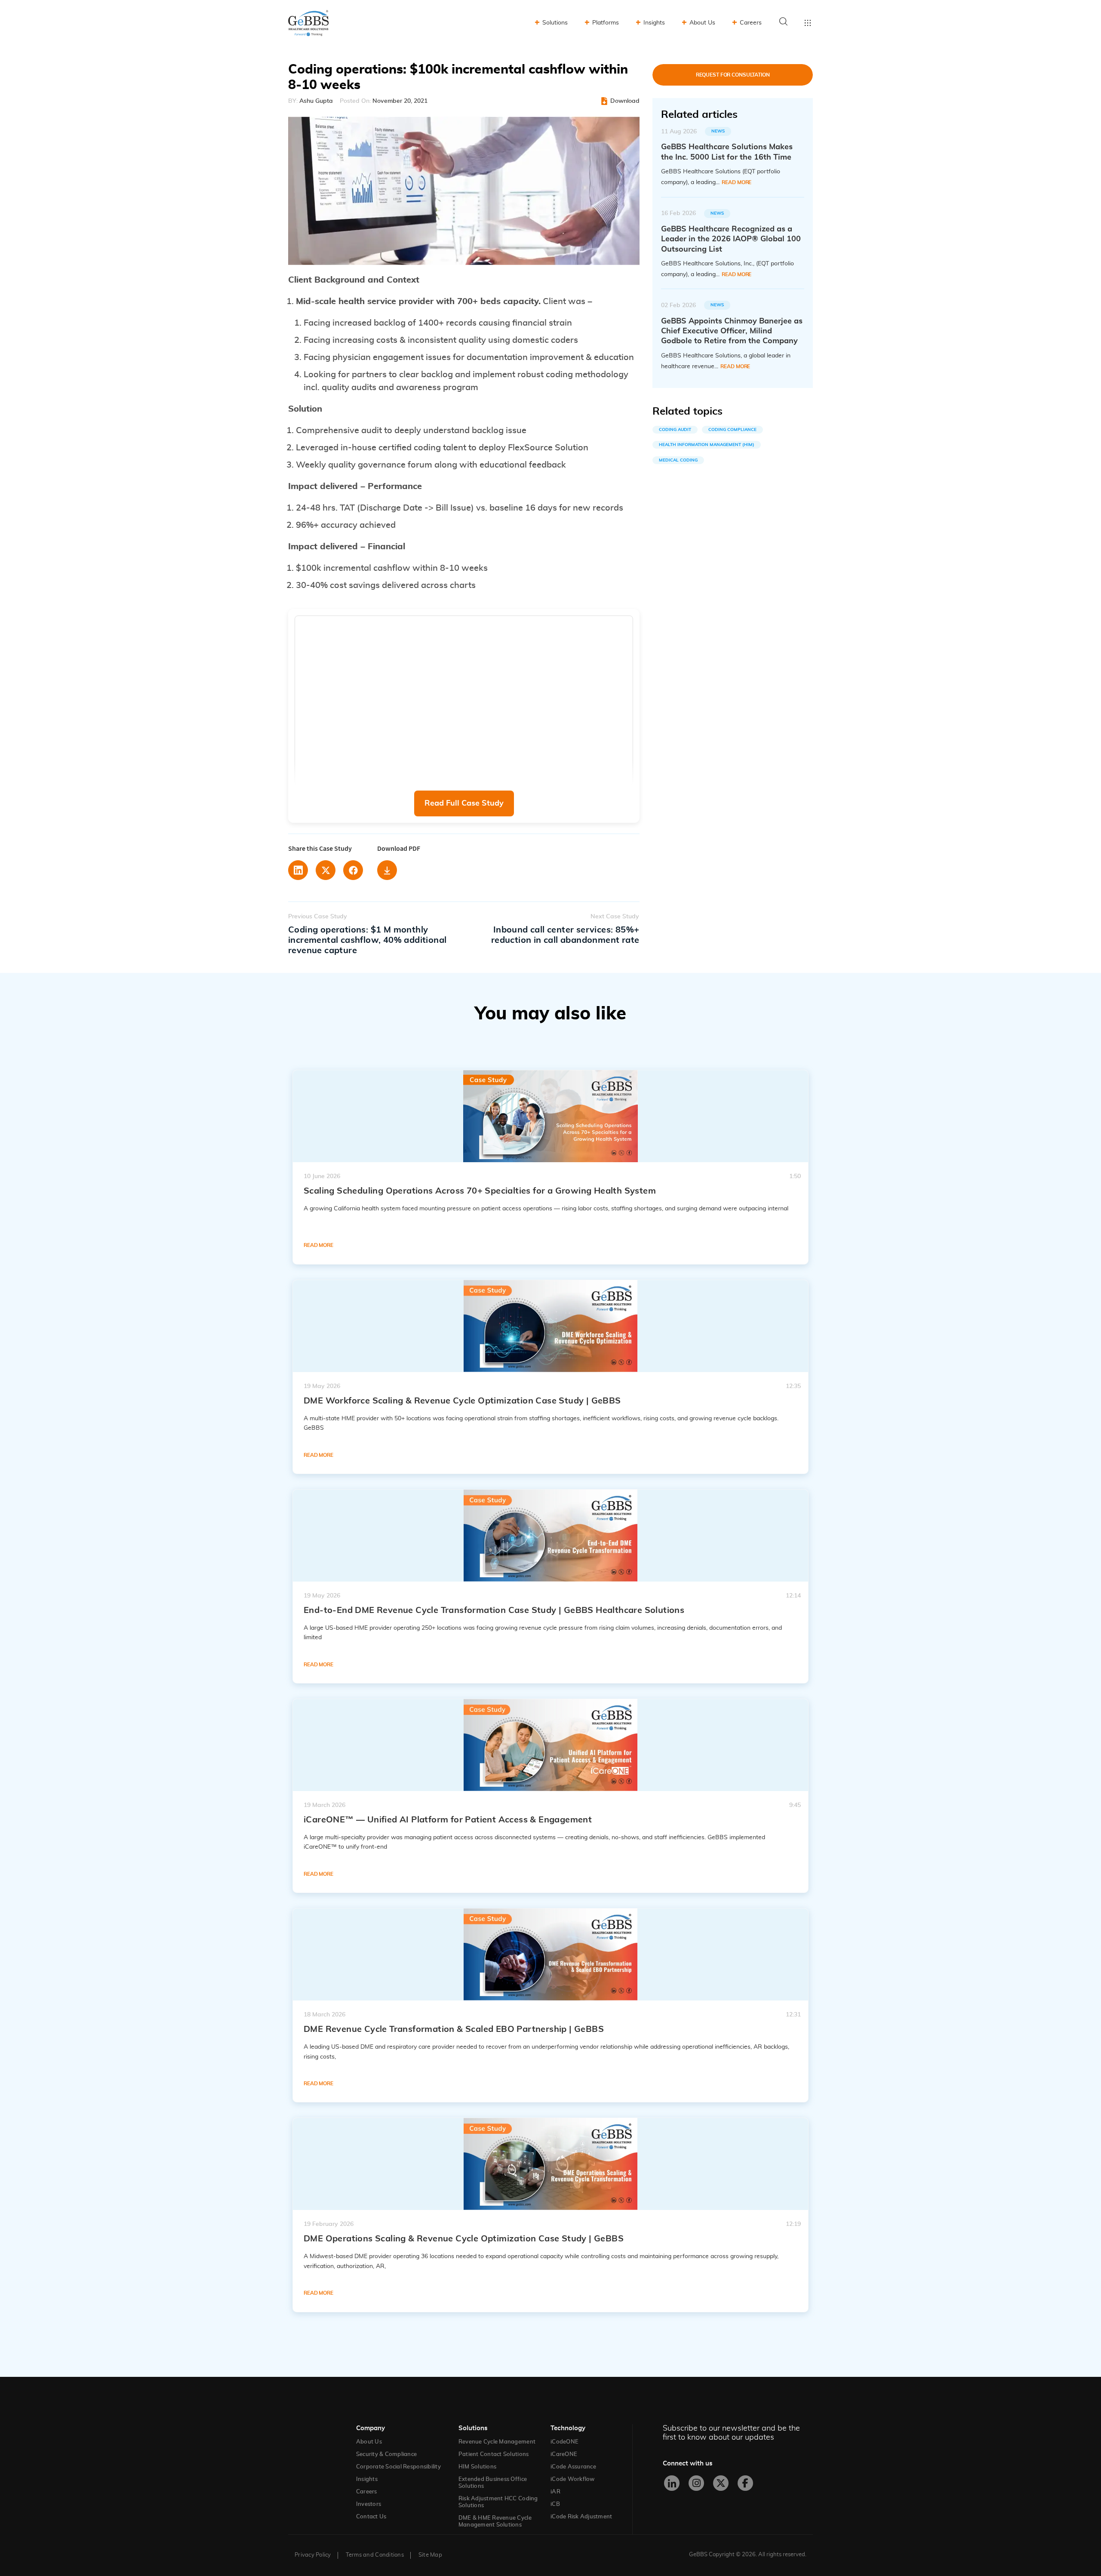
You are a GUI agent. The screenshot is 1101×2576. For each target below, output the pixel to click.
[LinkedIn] (672, 2483)
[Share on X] (326, 870)
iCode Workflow (573, 2479)
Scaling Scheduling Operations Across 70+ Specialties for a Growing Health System (480, 1191)
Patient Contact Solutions (494, 2454)
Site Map (430, 2555)
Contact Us (371, 2517)
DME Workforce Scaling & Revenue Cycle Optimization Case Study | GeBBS (462, 1401)
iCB (555, 2504)
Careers (751, 23)
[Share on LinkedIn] (298, 870)
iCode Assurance (573, 2467)
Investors (369, 2504)
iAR (555, 2492)
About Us (702, 23)
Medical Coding (678, 460)
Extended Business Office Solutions (493, 2483)
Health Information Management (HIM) (707, 445)
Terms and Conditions (375, 2555)
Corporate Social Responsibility (398, 2467)
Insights (654, 23)
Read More (737, 182)
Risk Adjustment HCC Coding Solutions (498, 2502)
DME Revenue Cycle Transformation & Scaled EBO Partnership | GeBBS (454, 2029)
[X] (721, 2483)
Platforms (606, 23)
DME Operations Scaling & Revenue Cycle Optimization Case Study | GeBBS (464, 2239)
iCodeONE (564, 2442)
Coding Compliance (732, 430)
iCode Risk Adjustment (581, 2517)
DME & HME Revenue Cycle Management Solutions (495, 2522)
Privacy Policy (313, 2555)
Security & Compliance (386, 2454)
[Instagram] (696, 2483)
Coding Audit (675, 430)
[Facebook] (745, 2483)
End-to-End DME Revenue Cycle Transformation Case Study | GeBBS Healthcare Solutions (494, 1610)
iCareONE (564, 2454)
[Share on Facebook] (353, 870)
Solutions (555, 23)
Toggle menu (808, 23)
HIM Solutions (477, 2467)
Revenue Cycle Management (497, 2442)
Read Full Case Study (464, 803)
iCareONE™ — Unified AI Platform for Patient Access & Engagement (448, 1820)
